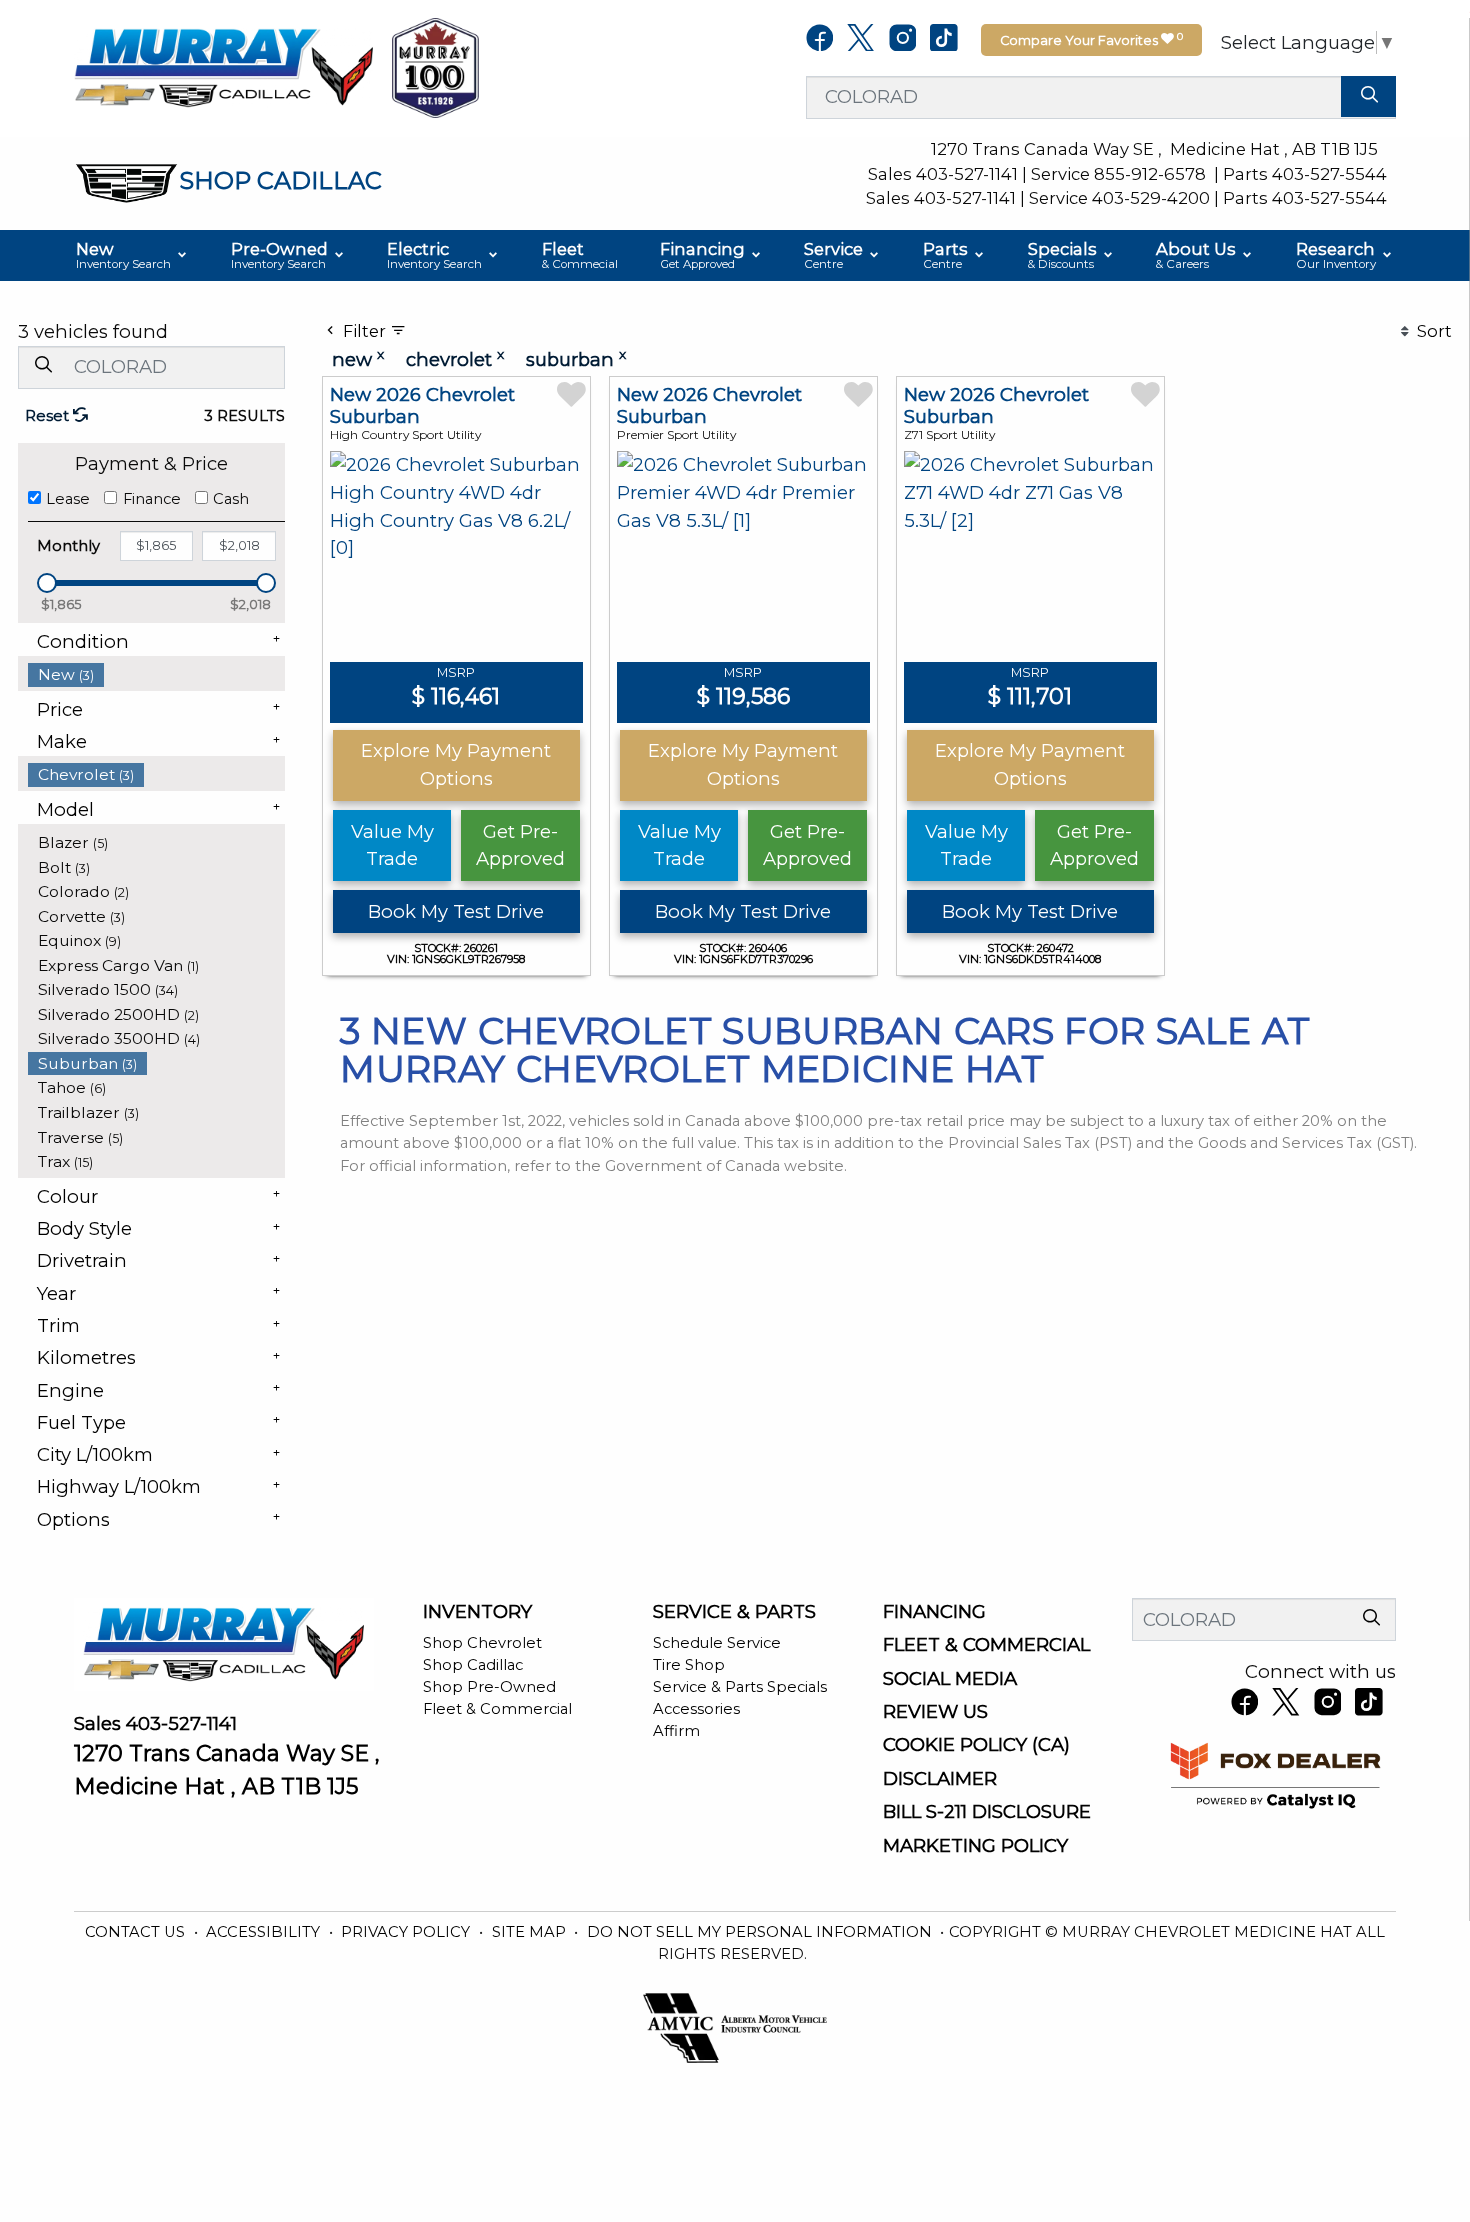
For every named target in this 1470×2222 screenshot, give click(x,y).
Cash (231, 499)
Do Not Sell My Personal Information (761, 1932)
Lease (68, 499)
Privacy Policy (407, 1932)
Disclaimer (940, 1779)
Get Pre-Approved (520, 845)
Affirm (676, 1731)
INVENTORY (477, 1612)
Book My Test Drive (456, 911)
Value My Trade (392, 845)
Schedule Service (717, 1643)
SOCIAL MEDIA (950, 1679)
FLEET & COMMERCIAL (986, 1645)
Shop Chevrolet (482, 1643)
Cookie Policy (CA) (976, 1745)
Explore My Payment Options (456, 764)
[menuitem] (157, 674)
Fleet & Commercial (497, 1709)
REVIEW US (935, 1712)
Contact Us (137, 1932)
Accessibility (265, 1932)
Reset (49, 416)
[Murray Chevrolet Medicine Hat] (224, 66)
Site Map (531, 1932)
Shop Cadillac (473, 1665)
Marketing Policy (975, 1846)
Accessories (696, 1709)
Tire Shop (689, 1665)
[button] (132, 256)
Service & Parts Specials (740, 1687)
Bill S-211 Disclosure (987, 1812)
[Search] (1368, 96)
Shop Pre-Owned (489, 1687)
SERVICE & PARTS (734, 1612)
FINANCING (934, 1612)
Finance (152, 499)
